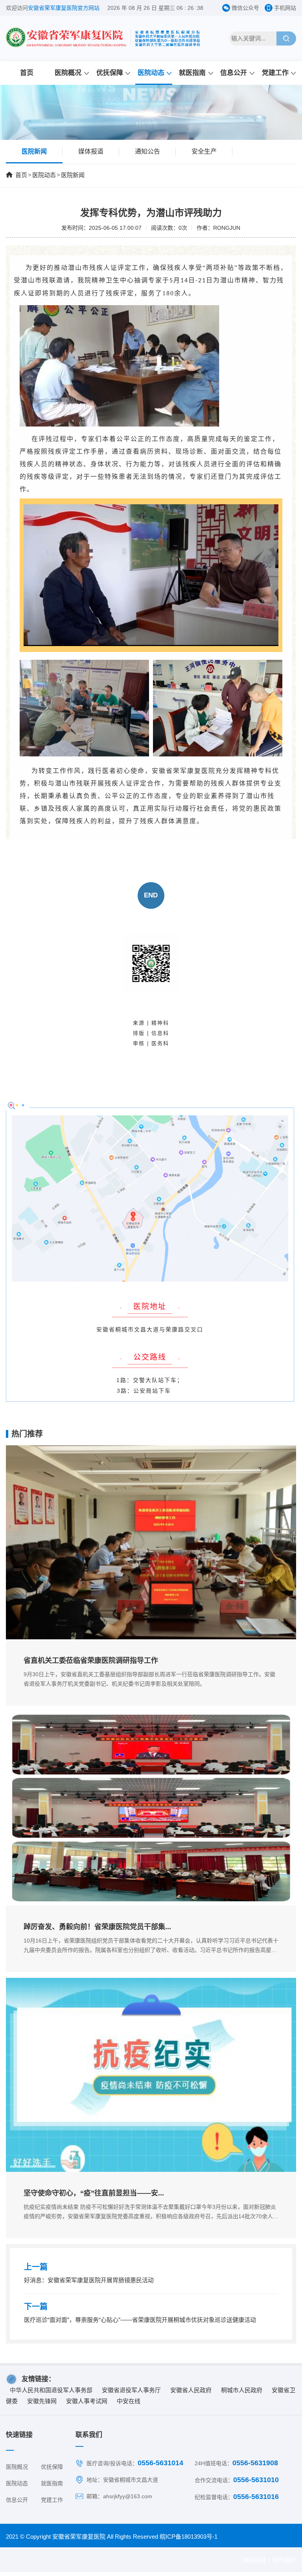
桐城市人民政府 (242, 2390)
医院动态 (151, 73)
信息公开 (234, 73)
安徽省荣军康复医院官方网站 (64, 8)
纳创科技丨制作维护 (270, 2560)
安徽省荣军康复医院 (79, 2537)
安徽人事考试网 (87, 2401)
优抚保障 (110, 73)
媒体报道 (91, 151)
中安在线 (129, 2401)
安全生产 (204, 151)
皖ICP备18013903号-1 (189, 2537)
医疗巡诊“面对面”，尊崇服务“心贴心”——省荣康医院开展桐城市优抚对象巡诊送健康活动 (140, 2320)
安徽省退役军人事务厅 (131, 2390)
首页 (27, 73)
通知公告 (147, 151)
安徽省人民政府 (191, 2390)
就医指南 (192, 73)
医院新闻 (34, 151)
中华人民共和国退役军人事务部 (51, 2390)
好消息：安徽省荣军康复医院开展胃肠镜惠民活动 (89, 2280)
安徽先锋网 (42, 2401)
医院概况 (68, 73)
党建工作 (275, 73)
